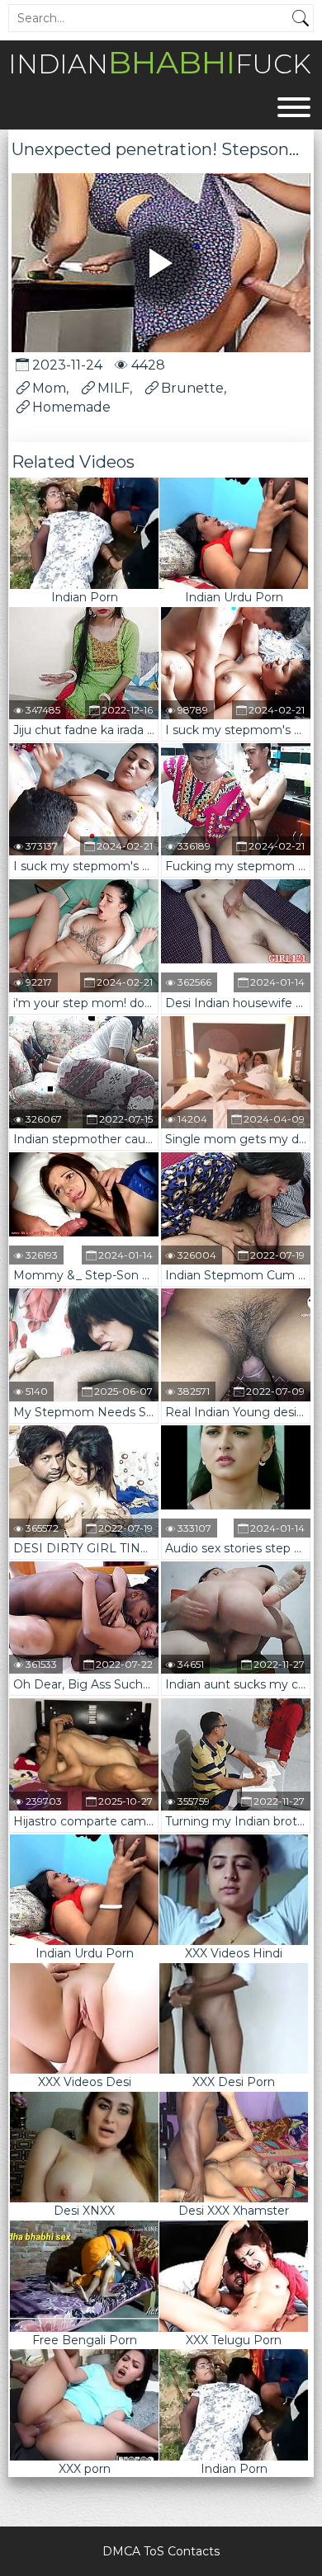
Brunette (192, 388)
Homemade (71, 407)
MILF (114, 388)
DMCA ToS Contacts (161, 2551)
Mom (49, 388)
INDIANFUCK (160, 62)
